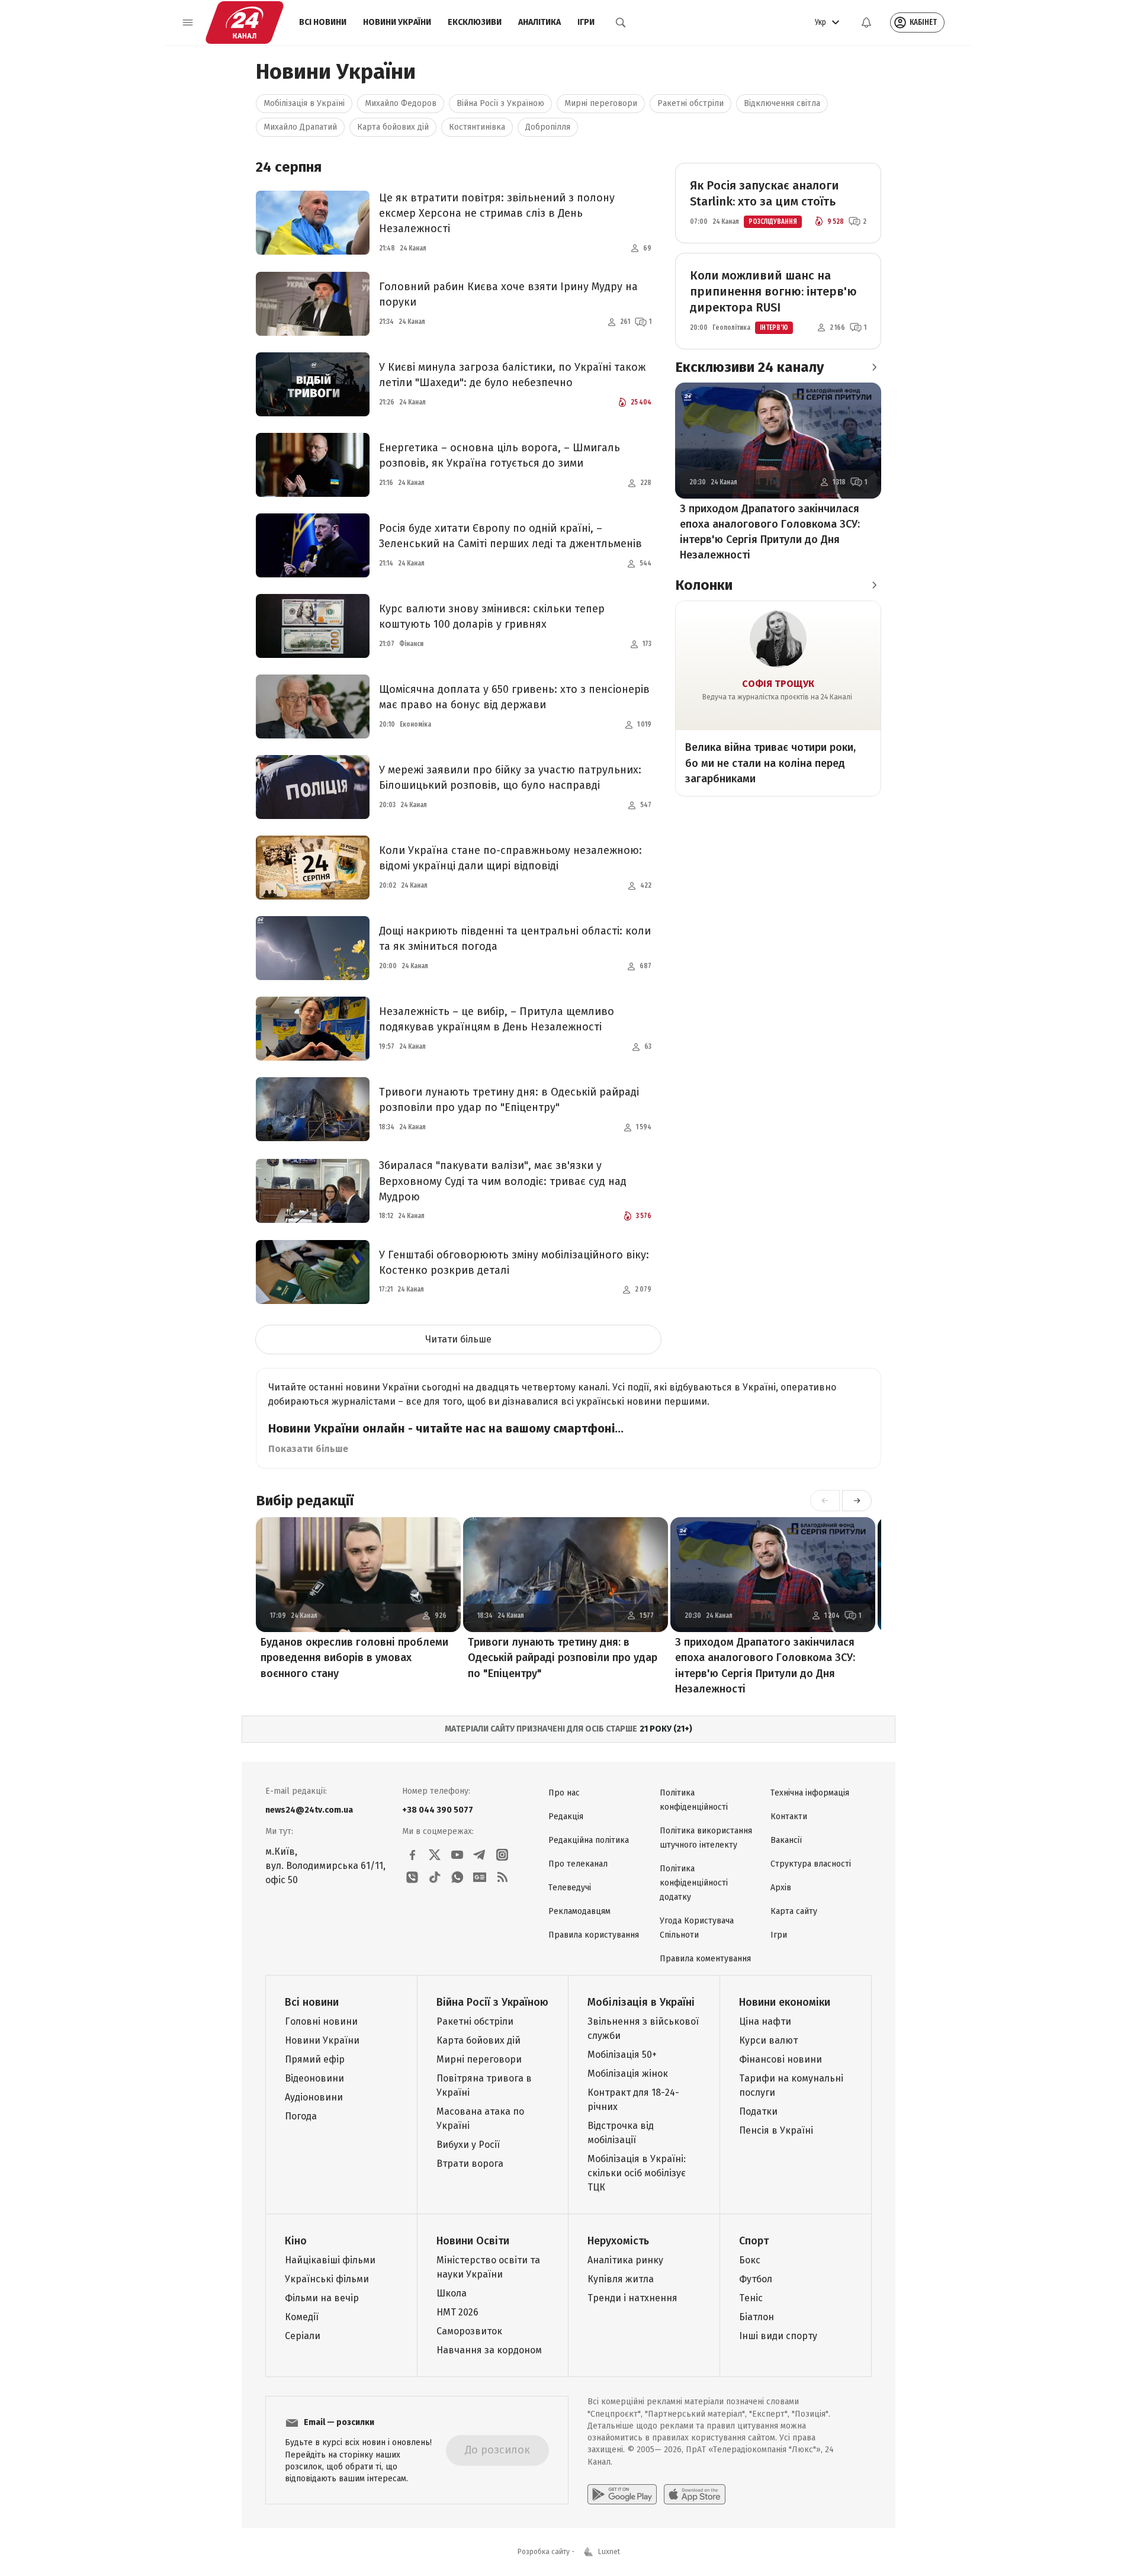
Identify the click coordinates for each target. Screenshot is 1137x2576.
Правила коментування (705, 1959)
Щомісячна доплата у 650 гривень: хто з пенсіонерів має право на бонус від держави (514, 697)
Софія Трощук (778, 684)
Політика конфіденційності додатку (694, 1883)
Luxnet (609, 2552)
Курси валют (768, 2040)
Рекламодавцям (579, 1911)
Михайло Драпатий (300, 127)
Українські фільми (327, 2279)
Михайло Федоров (401, 103)
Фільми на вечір (322, 2298)
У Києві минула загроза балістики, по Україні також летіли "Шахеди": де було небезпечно (512, 375)
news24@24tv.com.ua (309, 1810)
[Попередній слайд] (825, 1501)
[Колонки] (874, 585)
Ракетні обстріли (690, 103)
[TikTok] (435, 1877)
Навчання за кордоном (489, 2350)
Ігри (586, 22)
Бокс (750, 2260)
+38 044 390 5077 (438, 1810)
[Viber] (412, 1877)
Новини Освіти (473, 2241)
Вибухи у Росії (468, 2145)
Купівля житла (621, 2279)
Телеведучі (570, 1888)
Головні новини (321, 2021)
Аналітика (539, 22)
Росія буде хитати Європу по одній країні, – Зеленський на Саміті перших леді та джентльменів (510, 536)
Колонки (704, 585)
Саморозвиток (469, 2331)
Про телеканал (578, 1864)
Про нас (564, 1793)
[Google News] (480, 1877)
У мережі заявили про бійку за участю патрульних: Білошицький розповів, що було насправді (510, 778)
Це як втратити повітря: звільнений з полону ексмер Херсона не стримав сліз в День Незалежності (497, 213)
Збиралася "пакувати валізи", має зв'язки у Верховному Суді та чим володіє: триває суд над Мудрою (503, 1181)
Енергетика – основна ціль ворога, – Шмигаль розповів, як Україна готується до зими (500, 455)
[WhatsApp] (457, 1877)
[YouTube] (457, 1855)
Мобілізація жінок (628, 2074)
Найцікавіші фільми (330, 2260)
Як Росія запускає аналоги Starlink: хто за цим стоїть (765, 193)
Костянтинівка (477, 127)
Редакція (566, 1817)
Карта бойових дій (393, 127)
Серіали (303, 2336)
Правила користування (594, 1935)
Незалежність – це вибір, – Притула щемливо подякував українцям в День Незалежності (497, 1019)
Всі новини (323, 22)
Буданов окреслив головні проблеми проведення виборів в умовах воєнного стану (354, 1658)
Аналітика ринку (625, 2260)
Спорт (754, 2241)
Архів (781, 1888)
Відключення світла (782, 103)
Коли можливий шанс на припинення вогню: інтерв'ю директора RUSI (773, 291)
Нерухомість (618, 2241)
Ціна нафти (765, 2021)
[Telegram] (480, 1855)
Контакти (789, 1817)
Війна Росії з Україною (500, 103)
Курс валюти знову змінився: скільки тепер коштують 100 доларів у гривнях (492, 616)
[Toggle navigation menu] (188, 23)
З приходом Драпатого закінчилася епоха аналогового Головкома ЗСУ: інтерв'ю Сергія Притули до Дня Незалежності (770, 532)
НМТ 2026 (457, 2312)
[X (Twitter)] (435, 1855)
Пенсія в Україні (776, 2130)
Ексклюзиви (475, 22)
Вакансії (786, 1840)
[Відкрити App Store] (695, 2494)
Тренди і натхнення (632, 2298)
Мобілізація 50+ (622, 2055)
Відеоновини (314, 2078)
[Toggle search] (621, 23)
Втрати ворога (470, 2164)
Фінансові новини (781, 2059)
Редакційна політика (589, 1840)
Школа (452, 2293)
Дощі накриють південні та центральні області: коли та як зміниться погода (515, 939)
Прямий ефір (315, 2059)
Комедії (302, 2317)
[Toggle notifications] (866, 23)
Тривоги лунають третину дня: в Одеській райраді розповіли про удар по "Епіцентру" (509, 1100)
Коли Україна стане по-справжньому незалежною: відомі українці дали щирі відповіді (510, 858)
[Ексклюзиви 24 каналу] (874, 367)
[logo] (245, 23)
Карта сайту (794, 1911)
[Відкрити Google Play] (622, 2494)
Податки (758, 2111)
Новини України (397, 22)
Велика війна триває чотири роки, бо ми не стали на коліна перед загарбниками (770, 763)
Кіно (296, 2241)
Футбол (756, 2279)
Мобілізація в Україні (304, 103)
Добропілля (548, 127)
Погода (301, 2116)
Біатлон (757, 2317)
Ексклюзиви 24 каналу (749, 367)
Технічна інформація (810, 1793)
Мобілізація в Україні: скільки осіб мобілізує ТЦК (637, 2173)
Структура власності (811, 1864)
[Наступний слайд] (857, 1501)
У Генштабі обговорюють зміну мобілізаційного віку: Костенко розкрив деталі (514, 1263)
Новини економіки (785, 2002)
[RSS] (502, 1877)
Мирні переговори (601, 103)
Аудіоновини (314, 2097)
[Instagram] (502, 1855)
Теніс (751, 2298)
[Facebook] (412, 1855)
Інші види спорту (778, 2336)
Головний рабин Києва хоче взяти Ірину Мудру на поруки (508, 294)
